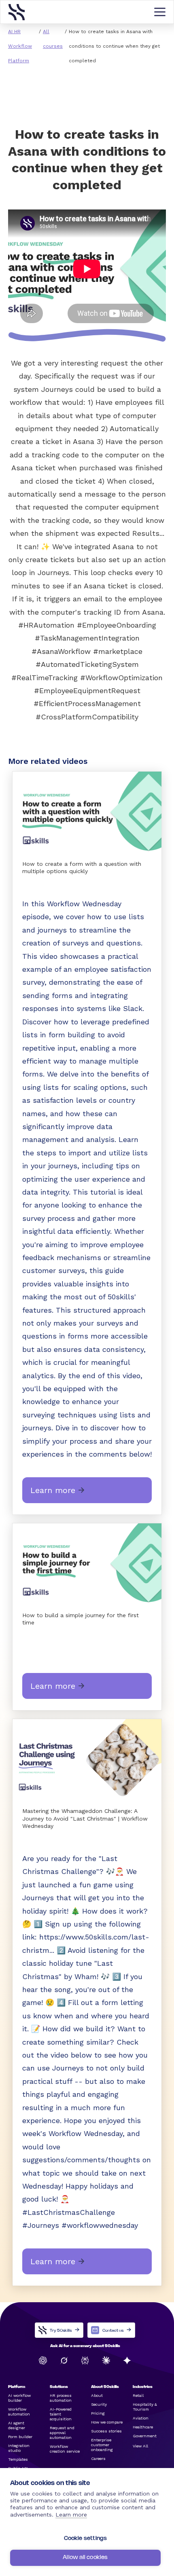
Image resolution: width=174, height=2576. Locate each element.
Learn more (71, 2515)
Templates (18, 2459)
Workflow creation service (65, 2449)
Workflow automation (19, 2412)
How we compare (107, 2422)
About (97, 2395)
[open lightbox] (87, 812)
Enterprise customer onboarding (102, 2445)
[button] (160, 12)
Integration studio (19, 2448)
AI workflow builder (19, 2398)
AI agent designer (17, 2425)
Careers (98, 2459)
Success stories (106, 2431)
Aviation (141, 2418)
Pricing (98, 2413)
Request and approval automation (62, 2433)
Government (145, 2436)
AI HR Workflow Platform (20, 46)
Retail (138, 2395)
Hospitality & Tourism (145, 2407)
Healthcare (143, 2427)
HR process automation (61, 2398)
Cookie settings (86, 2539)
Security (99, 2404)
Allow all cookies (85, 2558)
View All (140, 2446)
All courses (53, 39)
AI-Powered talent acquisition (61, 2414)
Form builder (20, 2437)
